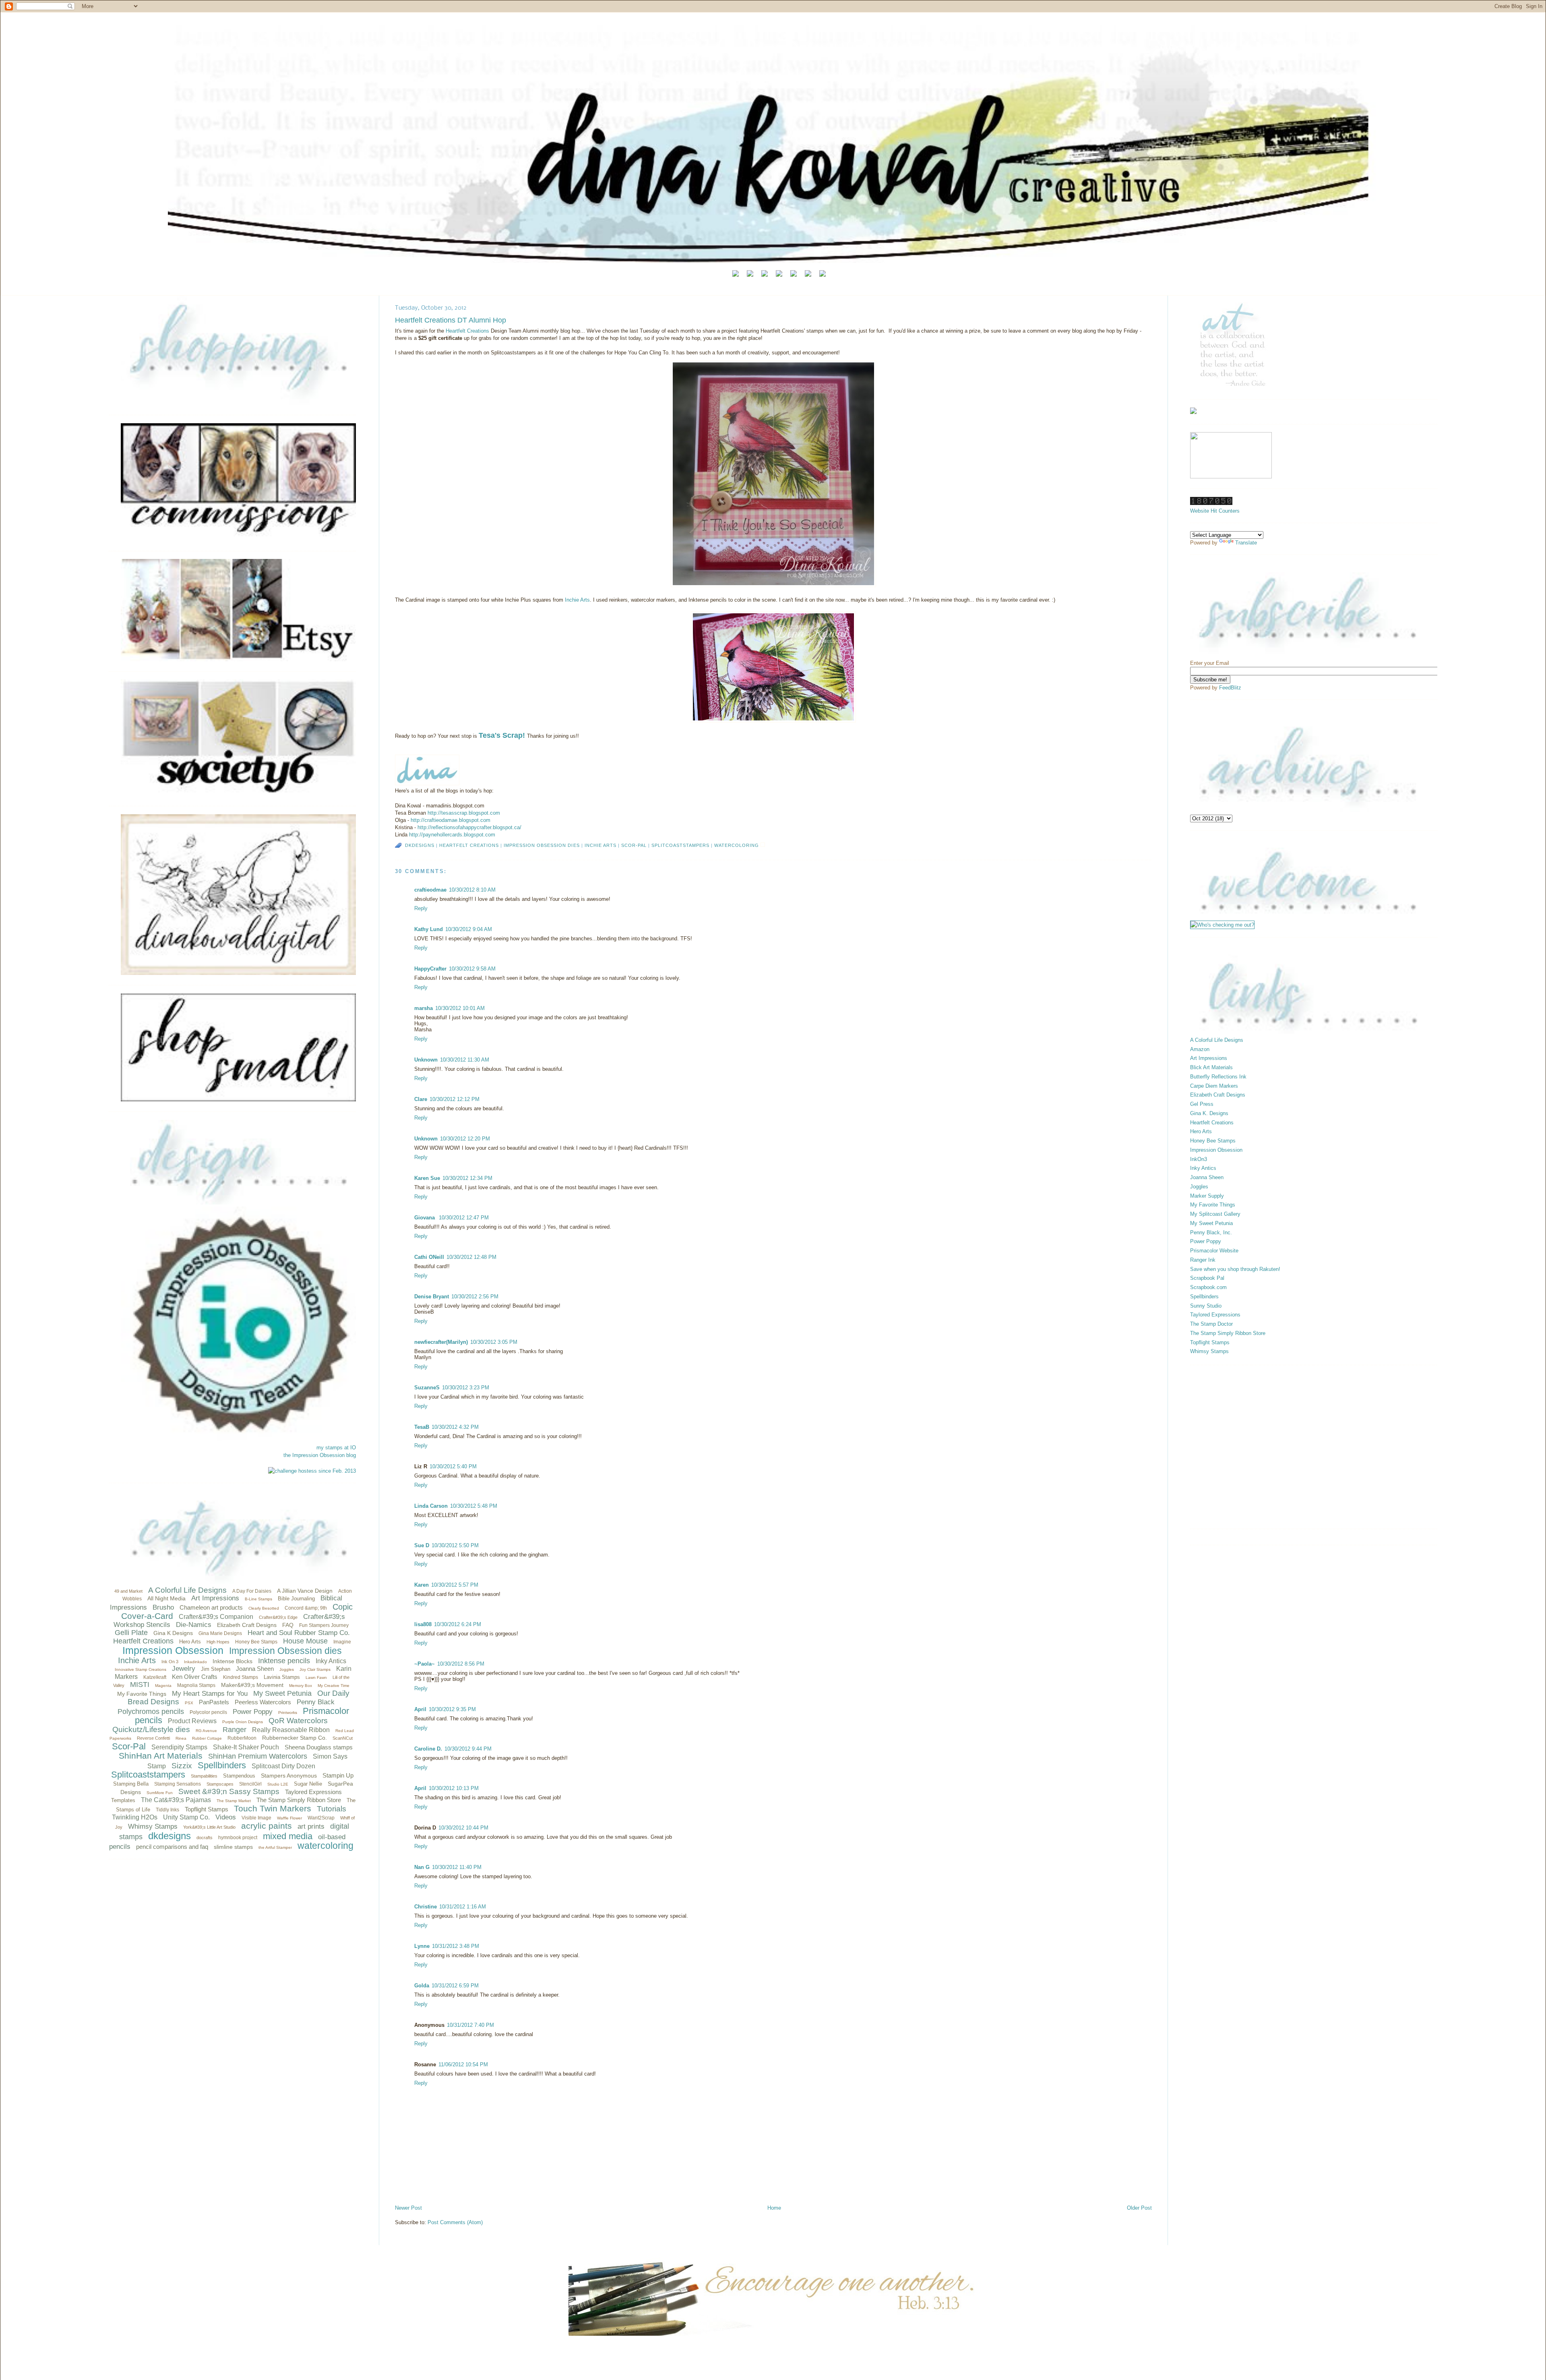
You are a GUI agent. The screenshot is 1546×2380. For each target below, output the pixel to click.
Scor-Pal (129, 1746)
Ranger (235, 1730)
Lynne (422, 1946)
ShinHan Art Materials (161, 1756)
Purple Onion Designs (243, 1722)
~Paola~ (425, 1664)
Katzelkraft (155, 1677)
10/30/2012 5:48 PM (474, 1506)
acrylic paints (267, 1826)
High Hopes (218, 1642)
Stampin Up (338, 1775)
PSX (189, 1703)
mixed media (288, 1836)
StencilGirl (250, 1784)
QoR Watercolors (298, 1721)
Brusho (163, 1607)
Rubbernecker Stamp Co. (295, 1738)
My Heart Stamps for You (210, 1694)
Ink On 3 (170, 1662)
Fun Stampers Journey (324, 1625)
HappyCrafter (430, 969)
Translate (1246, 543)
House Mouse (305, 1641)
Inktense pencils (284, 1661)
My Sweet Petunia (282, 1693)
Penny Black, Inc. (1211, 1232)
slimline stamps (233, 1847)
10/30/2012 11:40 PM (457, 1867)
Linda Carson (431, 1506)
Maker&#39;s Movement (252, 1685)
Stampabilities (204, 1776)
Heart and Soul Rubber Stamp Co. (299, 1633)
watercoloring (326, 1846)
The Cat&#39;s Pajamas (176, 1800)
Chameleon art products (211, 1607)
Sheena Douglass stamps (319, 1747)
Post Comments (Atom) (455, 2222)
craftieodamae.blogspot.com (451, 820)
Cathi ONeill (429, 1257)
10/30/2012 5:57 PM (455, 1585)
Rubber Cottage (207, 1738)
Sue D (422, 1545)
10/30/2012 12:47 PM (464, 1218)
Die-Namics (194, 1625)
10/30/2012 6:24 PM (458, 1624)
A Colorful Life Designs (187, 1590)
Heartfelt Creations (143, 1641)
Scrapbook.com (1208, 1287)
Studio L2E (278, 1784)
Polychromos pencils (151, 1712)
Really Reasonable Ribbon (291, 1730)
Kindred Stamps (241, 1677)
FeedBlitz (1230, 688)
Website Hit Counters (1215, 511)
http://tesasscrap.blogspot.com (464, 813)
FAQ (288, 1625)
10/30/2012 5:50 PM (455, 1545)
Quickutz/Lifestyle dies (151, 1729)
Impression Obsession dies (285, 1651)
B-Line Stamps (258, 1599)
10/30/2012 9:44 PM (468, 1749)
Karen (422, 1585)
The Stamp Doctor (1211, 1324)
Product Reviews (192, 1721)
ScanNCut (343, 1738)
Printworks (288, 1713)
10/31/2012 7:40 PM (470, 2025)
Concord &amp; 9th (306, 1608)
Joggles (287, 1669)
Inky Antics (331, 1661)
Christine (426, 1907)
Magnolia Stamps (196, 1685)
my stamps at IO (336, 1448)
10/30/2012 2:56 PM (475, 1297)
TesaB (422, 1427)
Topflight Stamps (207, 1809)
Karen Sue (427, 1178)
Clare (421, 1099)
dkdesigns (169, 1836)
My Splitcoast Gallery (1215, 1214)
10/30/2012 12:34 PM (467, 1178)
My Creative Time (334, 1686)
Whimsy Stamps (153, 1826)
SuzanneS (427, 1388)
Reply (421, 908)
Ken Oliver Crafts (195, 1677)
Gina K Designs (173, 1633)
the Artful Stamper (275, 1847)
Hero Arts (190, 1642)
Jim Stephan (216, 1669)
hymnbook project (238, 1838)
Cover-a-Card (147, 1616)
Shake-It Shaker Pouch (246, 1747)
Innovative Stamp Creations (141, 1669)
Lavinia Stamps (282, 1677)
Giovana (425, 1218)
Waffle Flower (289, 1818)
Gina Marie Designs (220, 1633)
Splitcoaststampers (148, 1775)
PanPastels (214, 1702)
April (420, 1709)
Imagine (342, 1642)
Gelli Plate (131, 1633)
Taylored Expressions (313, 1792)
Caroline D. (428, 1749)
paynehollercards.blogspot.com (452, 835)
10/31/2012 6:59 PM (455, 1986)
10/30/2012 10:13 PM (454, 1788)
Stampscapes (220, 1784)
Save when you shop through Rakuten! (1235, 1269)
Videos (226, 1817)
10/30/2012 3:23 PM (466, 1388)
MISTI (140, 1685)
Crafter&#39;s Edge (278, 1617)
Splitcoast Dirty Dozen (283, 1766)
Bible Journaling (296, 1599)
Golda (422, 1986)
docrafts (205, 1838)
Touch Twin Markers (273, 1808)
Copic (343, 1607)
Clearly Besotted (264, 1608)
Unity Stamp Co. (186, 1817)
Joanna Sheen (255, 1669)
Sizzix (182, 1766)
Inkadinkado (195, 1662)
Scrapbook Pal (1207, 1278)
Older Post (1139, 2208)
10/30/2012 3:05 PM (494, 1342)
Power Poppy (253, 1712)
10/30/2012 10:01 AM (460, 1008)
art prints (311, 1826)
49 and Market (128, 1591)
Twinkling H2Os (135, 1817)
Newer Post (408, 2208)
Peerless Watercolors (263, 1702)
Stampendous (239, 1776)
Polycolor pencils (208, 1712)
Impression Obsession (173, 1650)
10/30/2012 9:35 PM (452, 1709)
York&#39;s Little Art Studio (209, 1827)
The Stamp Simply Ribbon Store (299, 1800)
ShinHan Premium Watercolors (258, 1756)
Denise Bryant (432, 1297)
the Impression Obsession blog (320, 1455)
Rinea (181, 1738)
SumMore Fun (160, 1793)
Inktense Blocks (233, 1661)
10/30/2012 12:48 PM (471, 1257)
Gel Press (1202, 1104)
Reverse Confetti (153, 1738)
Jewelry (184, 1669)
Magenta (163, 1686)
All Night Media (166, 1598)
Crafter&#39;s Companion (216, 1617)
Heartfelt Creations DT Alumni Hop (451, 320)
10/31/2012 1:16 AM (463, 1907)
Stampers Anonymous (289, 1776)
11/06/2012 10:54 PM (463, 2064)
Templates (123, 1800)
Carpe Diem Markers (1214, 1086)
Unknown (426, 1060)
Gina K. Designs (1209, 1113)
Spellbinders (222, 1765)
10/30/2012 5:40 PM (453, 1466)
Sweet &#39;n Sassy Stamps (229, 1791)
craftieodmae (430, 890)
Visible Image (256, 1818)
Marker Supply (1207, 1196)
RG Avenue (206, 1731)
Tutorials (332, 1809)
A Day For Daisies (252, 1591)
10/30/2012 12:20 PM (465, 1139)
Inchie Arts (137, 1660)
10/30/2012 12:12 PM (455, 1099)
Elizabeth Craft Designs (247, 1625)
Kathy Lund (429, 929)
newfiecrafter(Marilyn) (441, 1342)
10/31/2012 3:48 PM (456, 1946)
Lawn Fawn (316, 1677)
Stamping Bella (131, 1784)
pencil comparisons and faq (172, 1847)
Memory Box (301, 1686)
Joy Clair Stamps (315, 1669)
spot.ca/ (469, 827)
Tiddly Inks (167, 1810)
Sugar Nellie (308, 1784)
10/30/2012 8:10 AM (472, 890)
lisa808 (423, 1624)
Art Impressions (215, 1598)
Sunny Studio (1206, 1306)
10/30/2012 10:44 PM (463, 1828)
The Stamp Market (234, 1801)
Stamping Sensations (178, 1784)
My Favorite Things (142, 1694)
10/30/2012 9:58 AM (472, 969)
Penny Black (316, 1702)
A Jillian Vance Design (305, 1591)
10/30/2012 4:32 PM (455, 1427)
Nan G (422, 1867)
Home (774, 2208)
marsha (424, 1008)
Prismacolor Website (1214, 1251)
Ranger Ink (1203, 1260)
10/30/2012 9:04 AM (469, 929)
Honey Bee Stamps (256, 1642)
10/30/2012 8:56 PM (461, 1664)
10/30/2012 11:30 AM (465, 1060)
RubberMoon (242, 1738)
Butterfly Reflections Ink (1218, 1077)
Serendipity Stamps (179, 1747)
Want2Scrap (321, 1818)
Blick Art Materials (1211, 1067)
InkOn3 (1199, 1159)
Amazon (1200, 1049)
